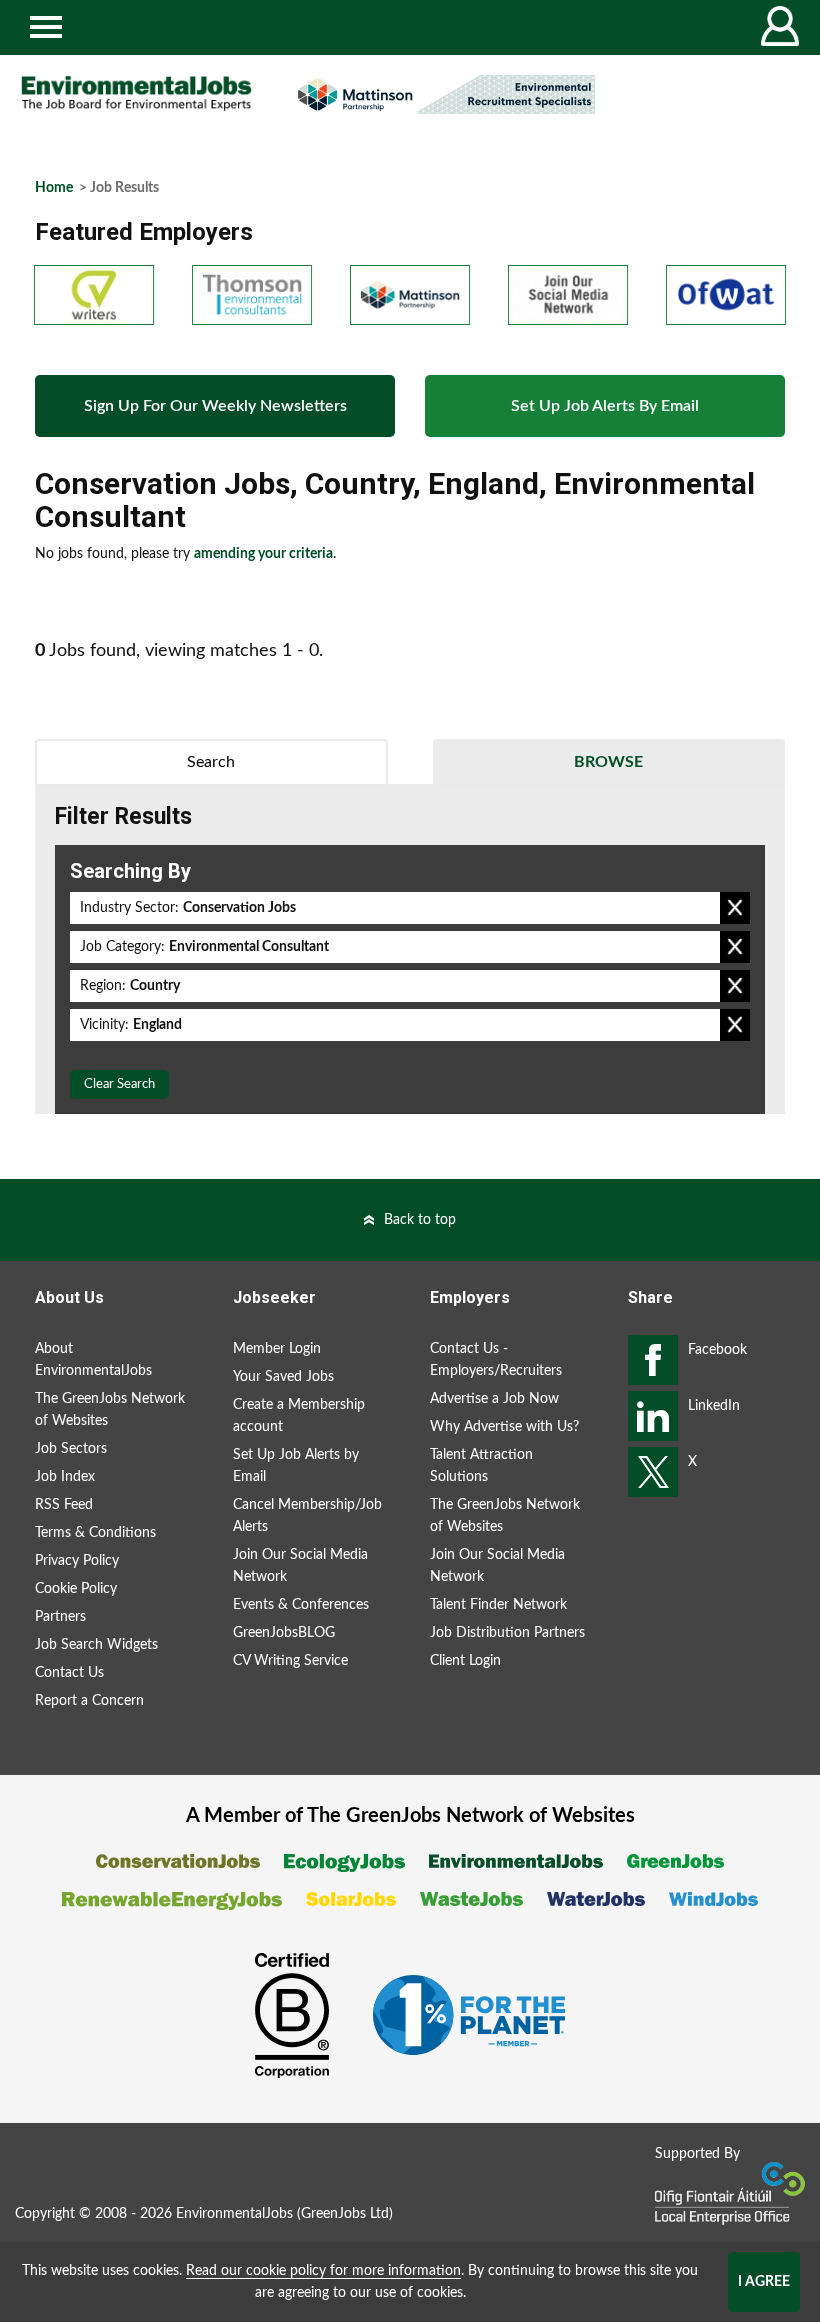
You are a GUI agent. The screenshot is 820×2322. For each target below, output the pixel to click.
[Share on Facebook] (653, 1360)
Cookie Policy (76, 1589)
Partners (60, 1617)
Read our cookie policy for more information (323, 2271)
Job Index (65, 1477)
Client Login (465, 1661)
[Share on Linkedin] (653, 1416)
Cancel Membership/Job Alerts (307, 1516)
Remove (735, 908)
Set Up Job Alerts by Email (296, 1466)
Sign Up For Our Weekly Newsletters (215, 406)
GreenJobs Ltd (345, 2214)
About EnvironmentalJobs (93, 1360)
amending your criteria (263, 554)
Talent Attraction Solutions (481, 1466)
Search (211, 762)
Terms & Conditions (95, 1533)
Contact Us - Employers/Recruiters (496, 1360)
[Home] (136, 93)
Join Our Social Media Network (300, 1566)
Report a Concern (89, 1701)
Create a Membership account (299, 1416)
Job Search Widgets (96, 1645)
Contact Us (69, 1673)
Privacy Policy (77, 1561)
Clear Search (119, 1084)
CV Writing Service (290, 1661)
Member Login (277, 1349)
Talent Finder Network (498, 1605)
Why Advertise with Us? (504, 1427)
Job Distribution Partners (507, 1633)
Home (54, 188)
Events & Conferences (301, 1605)
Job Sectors (71, 1449)
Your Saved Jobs (283, 1377)
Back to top (420, 1220)
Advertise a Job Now (494, 1399)
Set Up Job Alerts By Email (605, 406)
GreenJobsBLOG (284, 1633)
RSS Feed (64, 1505)
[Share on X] (653, 1472)
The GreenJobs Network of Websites (110, 1410)
